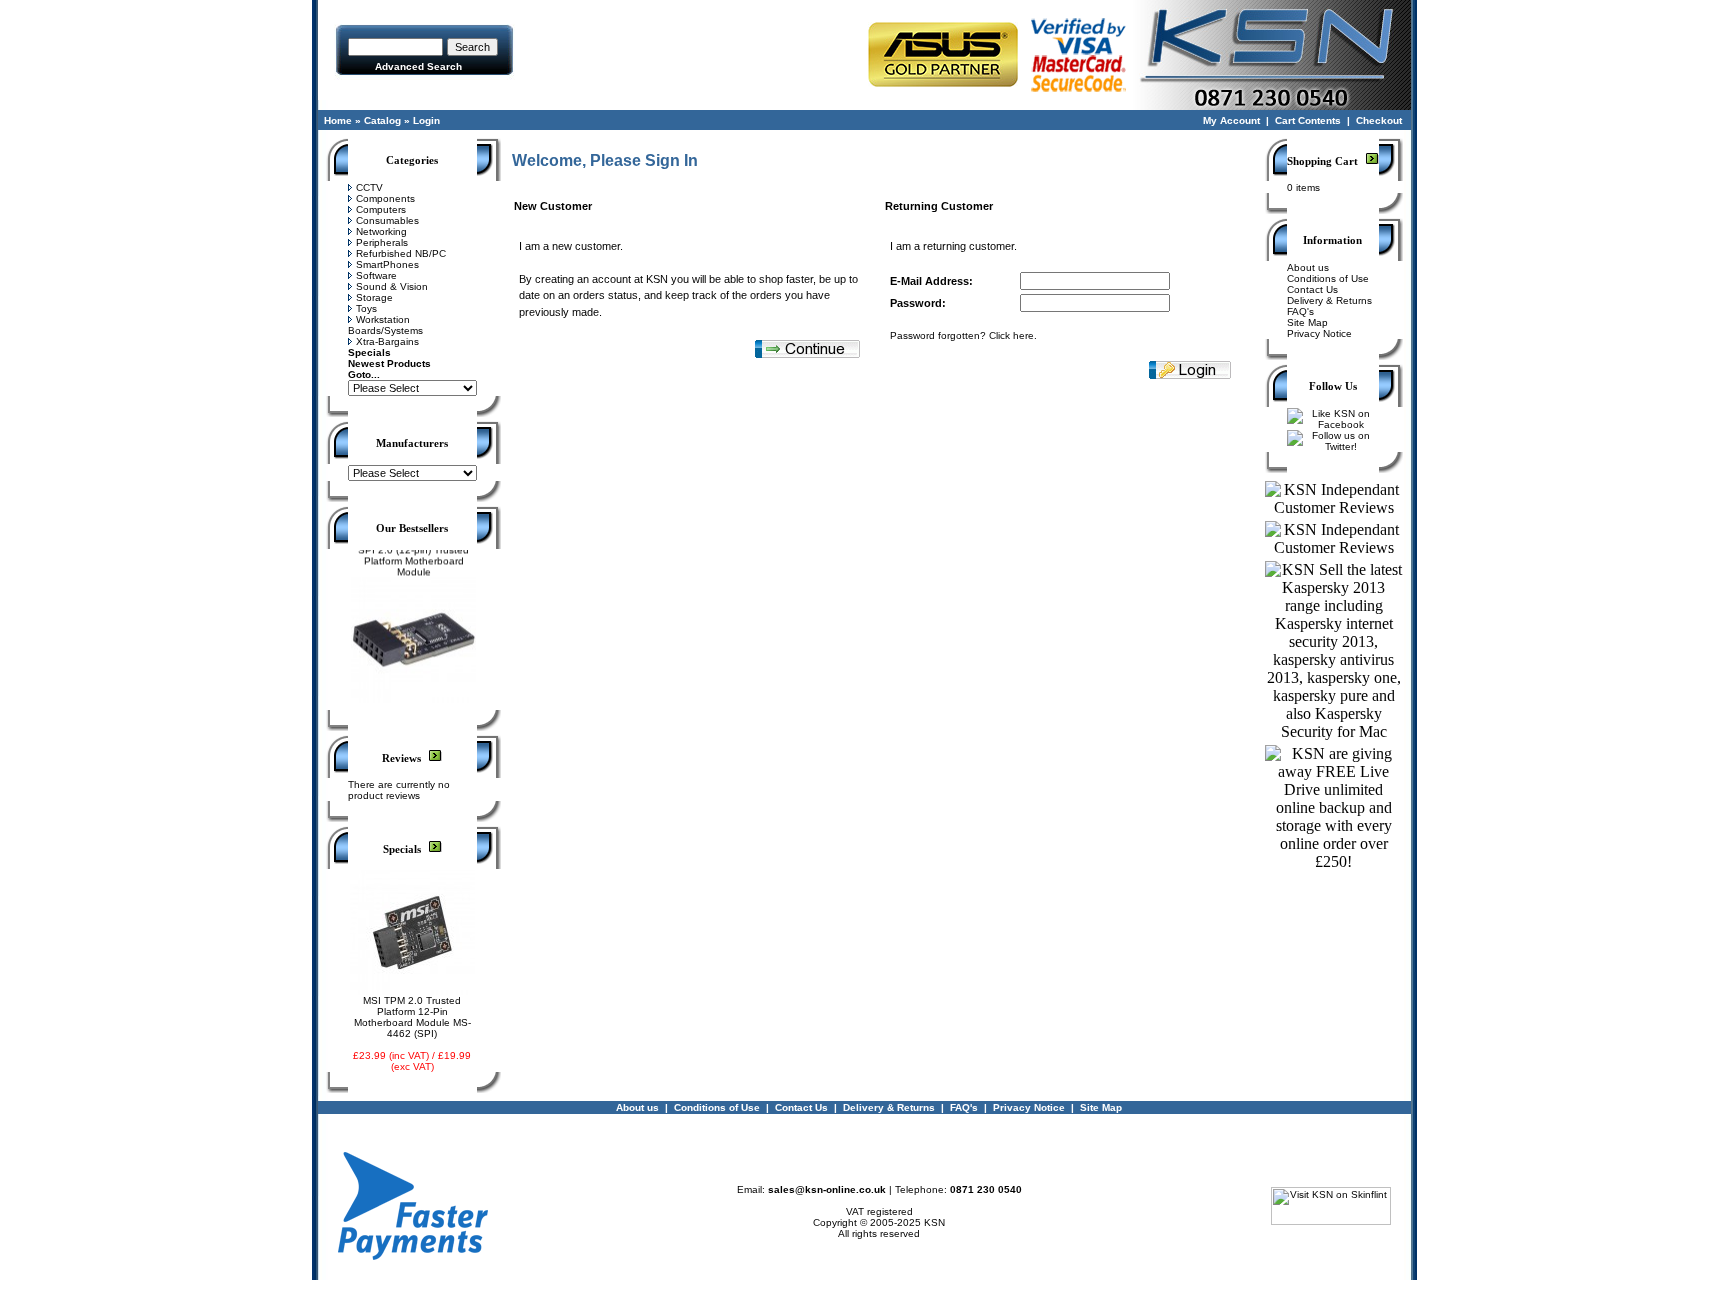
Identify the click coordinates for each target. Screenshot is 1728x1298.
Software (376, 275)
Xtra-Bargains (387, 341)
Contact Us (1312, 289)
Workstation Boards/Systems (385, 325)
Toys (366, 308)
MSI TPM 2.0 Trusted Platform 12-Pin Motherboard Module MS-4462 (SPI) (412, 1017)
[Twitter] (1333, 446)
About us (1308, 267)
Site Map (1307, 322)
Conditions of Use (1328, 278)
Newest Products (389, 363)
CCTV (369, 187)
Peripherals (382, 242)
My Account (1231, 120)
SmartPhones (387, 264)
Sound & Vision (392, 286)
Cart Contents (1308, 120)
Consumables (387, 220)
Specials (369, 352)
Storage (374, 297)
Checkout (1379, 120)
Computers (381, 209)
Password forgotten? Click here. (963, 335)
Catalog (382, 120)
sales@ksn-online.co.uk (827, 1189)
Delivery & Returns (1329, 300)
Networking (381, 231)
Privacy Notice (1319, 333)
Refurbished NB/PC (401, 253)
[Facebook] (1333, 424)
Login (426, 120)
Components (385, 198)
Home (338, 120)
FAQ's (1300, 311)
